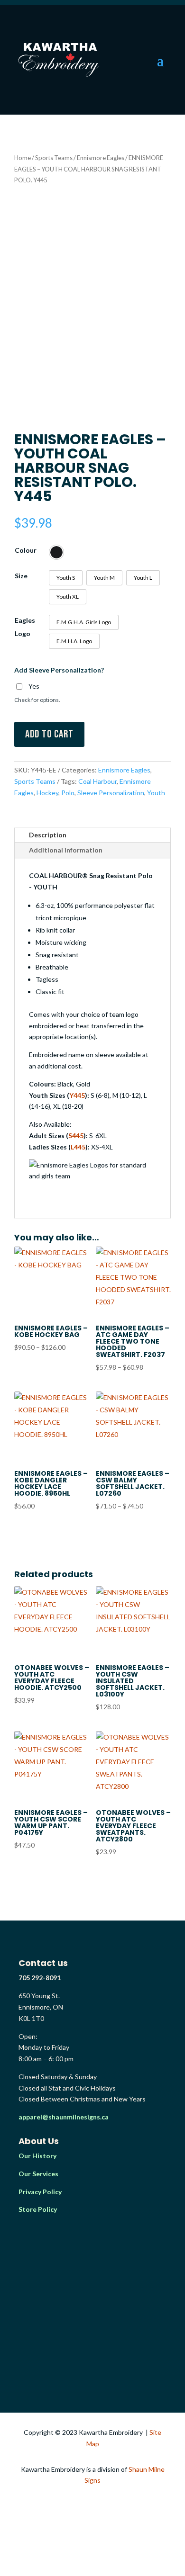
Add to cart (49, 734)
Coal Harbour (97, 781)
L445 (78, 1147)
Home (23, 158)
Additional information (66, 850)
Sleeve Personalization (111, 793)
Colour (26, 550)
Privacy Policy (40, 2192)
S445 (76, 1135)
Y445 (77, 1095)
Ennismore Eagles (101, 158)
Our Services (38, 2174)
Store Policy (38, 2209)
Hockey (47, 793)
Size (21, 576)
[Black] (56, 552)
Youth (156, 793)
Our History (37, 2156)
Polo (68, 793)
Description (48, 835)
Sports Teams (54, 158)
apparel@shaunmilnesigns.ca (64, 2117)
